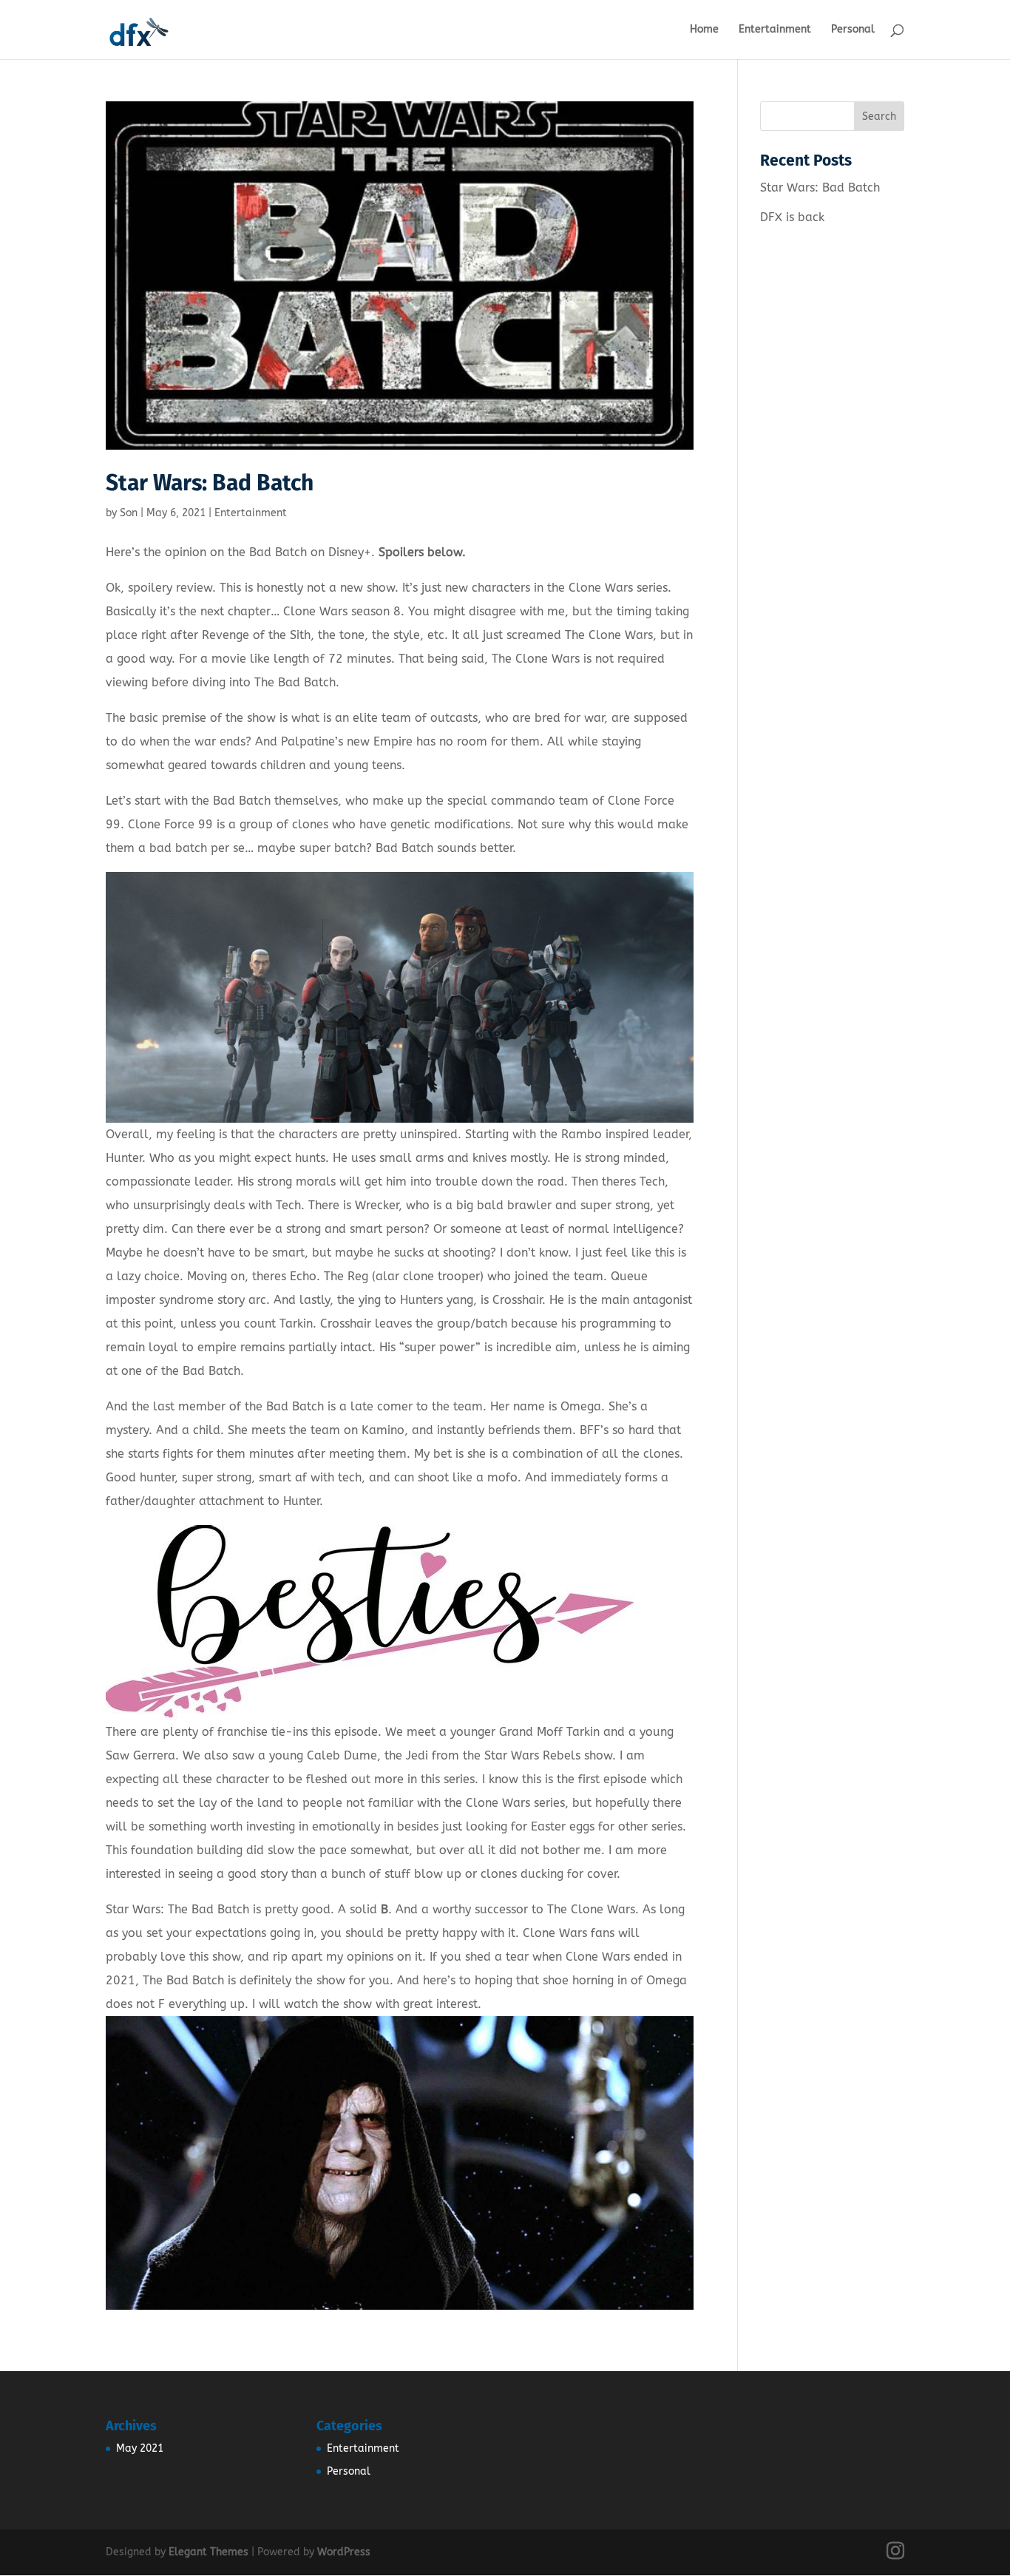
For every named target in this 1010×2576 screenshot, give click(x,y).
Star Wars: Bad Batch (210, 483)
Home (704, 30)
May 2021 (140, 2448)
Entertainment (775, 30)
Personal (853, 30)
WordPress (344, 2552)
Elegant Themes (209, 2552)
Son (129, 513)
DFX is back (792, 217)
